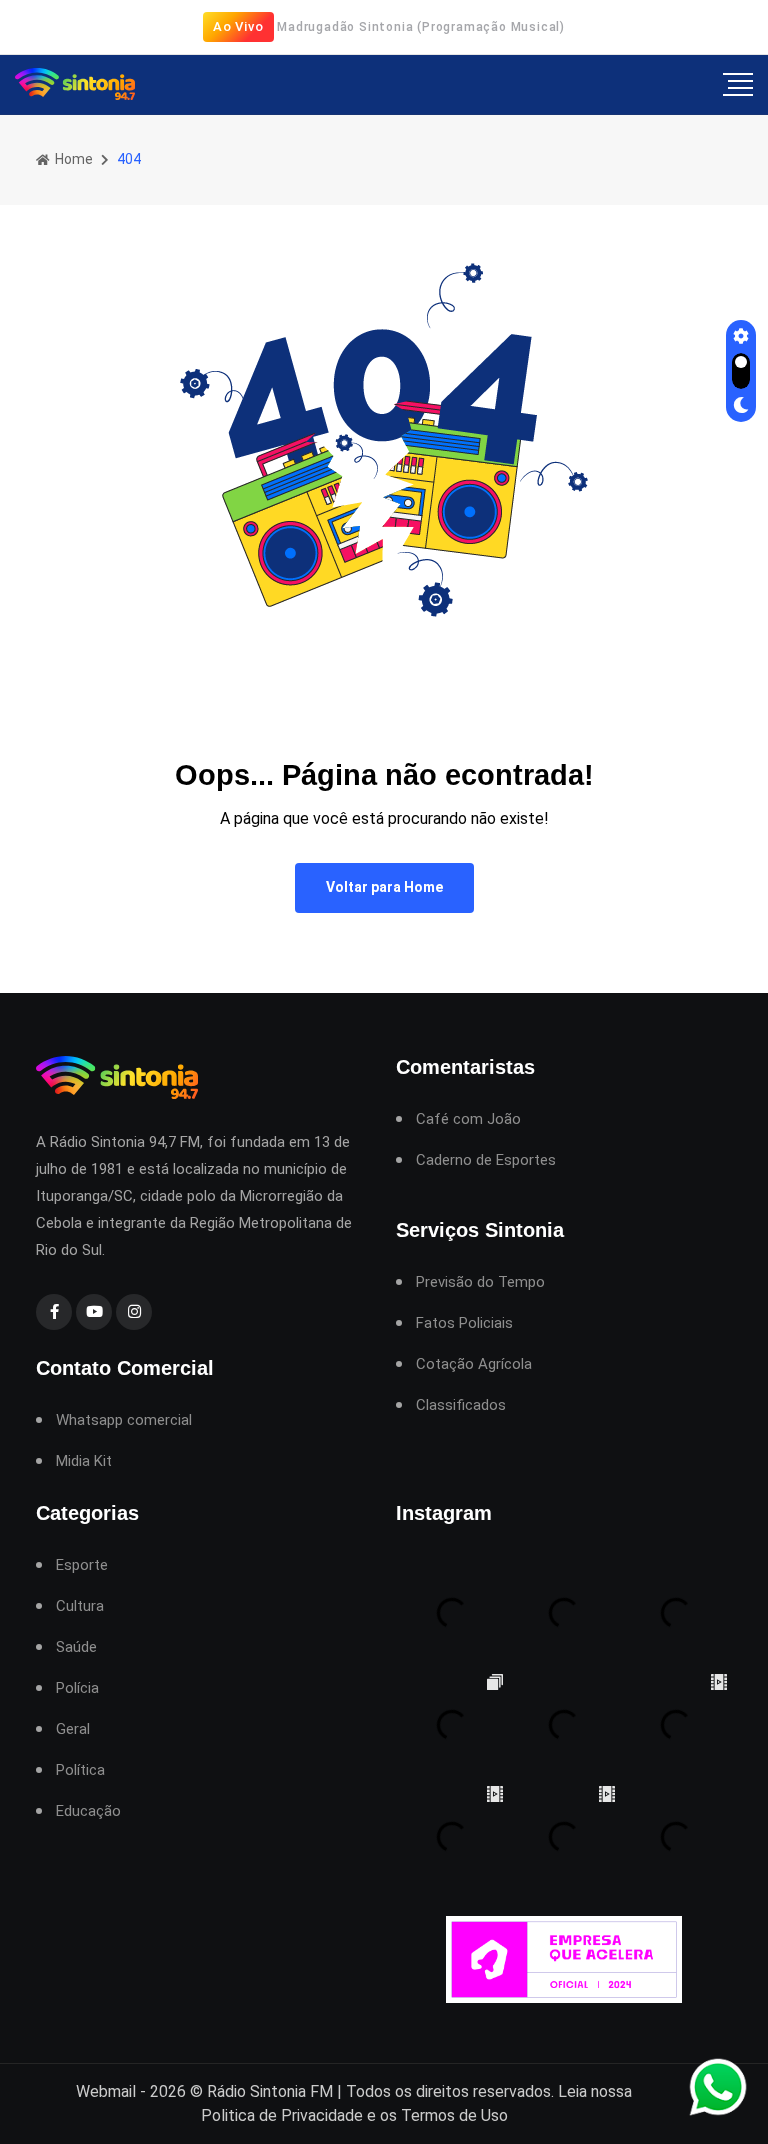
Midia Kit (84, 1461)
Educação (88, 1811)
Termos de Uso (454, 2115)
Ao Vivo (238, 26)
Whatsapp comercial (124, 1420)
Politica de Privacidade (282, 2115)
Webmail (106, 2091)
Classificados (461, 1405)
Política (80, 1770)
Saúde (76, 1647)
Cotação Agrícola (474, 1364)
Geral (73, 1729)
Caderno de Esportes (486, 1160)
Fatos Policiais (464, 1323)
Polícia (77, 1688)
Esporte (82, 1565)
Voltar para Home (384, 887)
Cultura (80, 1606)
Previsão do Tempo (480, 1282)
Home (72, 159)
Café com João (468, 1119)
